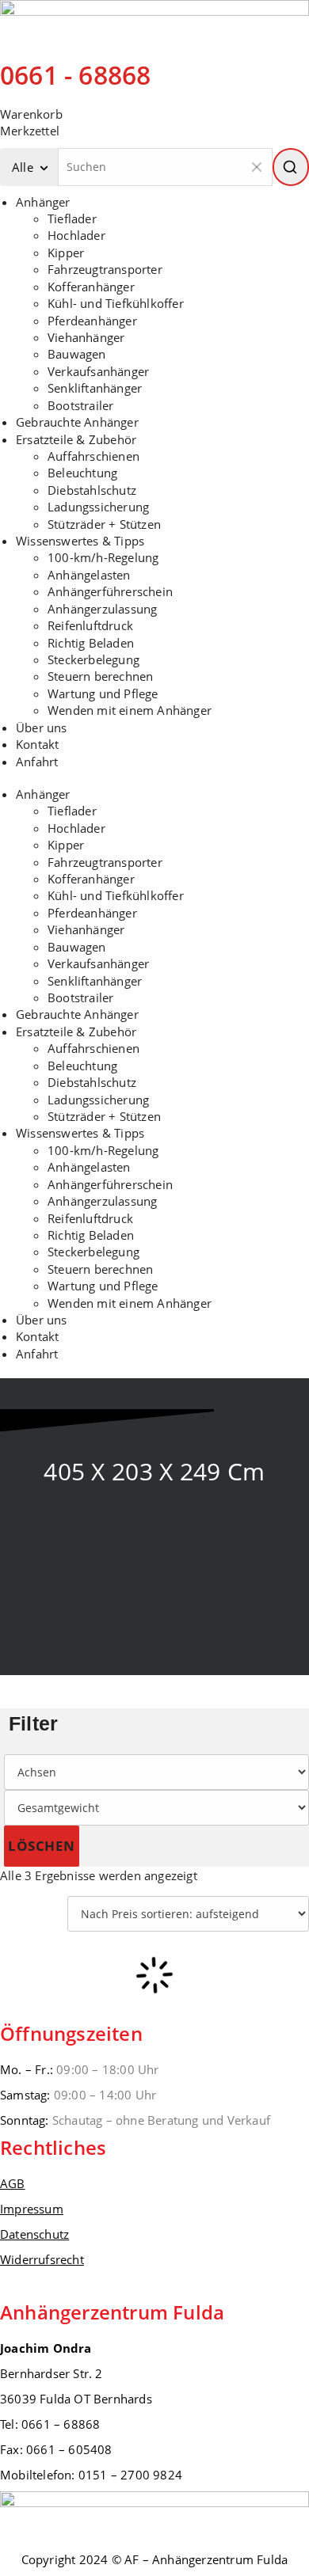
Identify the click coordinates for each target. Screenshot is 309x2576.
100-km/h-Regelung (103, 557)
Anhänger (43, 202)
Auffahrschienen (93, 456)
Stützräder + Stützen (104, 524)
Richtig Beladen (91, 643)
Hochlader (76, 235)
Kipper (66, 253)
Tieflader (72, 218)
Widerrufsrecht (42, 2259)
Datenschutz (34, 2234)
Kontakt (37, 744)
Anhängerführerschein (110, 591)
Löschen (42, 1846)
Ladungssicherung (98, 507)
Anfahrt (37, 762)
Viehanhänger (86, 337)
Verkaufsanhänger (98, 371)
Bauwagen (77, 354)
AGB (13, 2183)
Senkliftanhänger (95, 388)
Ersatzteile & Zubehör (76, 439)
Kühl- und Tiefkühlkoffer (116, 303)
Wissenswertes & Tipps (80, 541)
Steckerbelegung (93, 659)
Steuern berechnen (100, 676)
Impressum (32, 2209)
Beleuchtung (82, 473)
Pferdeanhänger (92, 321)
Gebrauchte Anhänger (77, 422)
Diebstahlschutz (92, 490)
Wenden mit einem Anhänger (130, 710)
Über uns (42, 728)
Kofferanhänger (91, 287)
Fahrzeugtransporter (105, 269)
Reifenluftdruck (90, 625)
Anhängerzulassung (102, 609)
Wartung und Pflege (103, 693)
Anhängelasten (89, 575)
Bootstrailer (80, 405)
